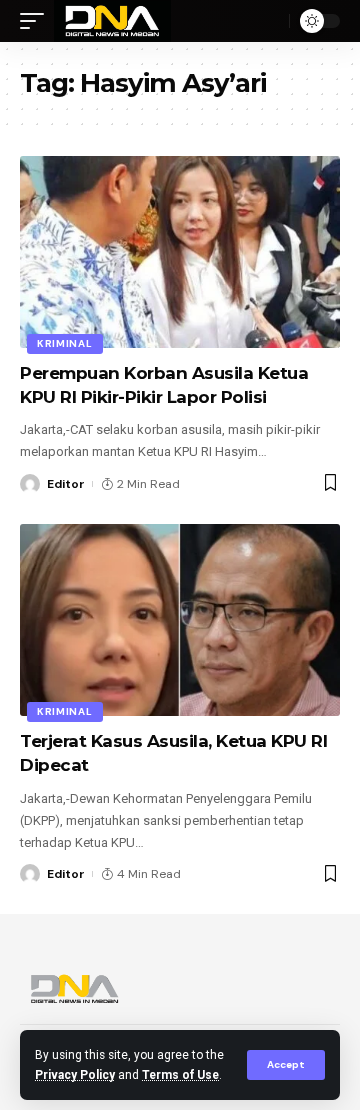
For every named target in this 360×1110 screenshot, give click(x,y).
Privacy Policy (75, 1075)
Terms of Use (180, 1075)
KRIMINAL (65, 343)
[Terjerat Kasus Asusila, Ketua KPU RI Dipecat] (180, 620)
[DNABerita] (112, 21)
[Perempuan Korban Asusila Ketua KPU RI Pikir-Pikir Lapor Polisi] (180, 252)
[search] (269, 21)
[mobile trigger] (37, 21)
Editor (66, 484)
